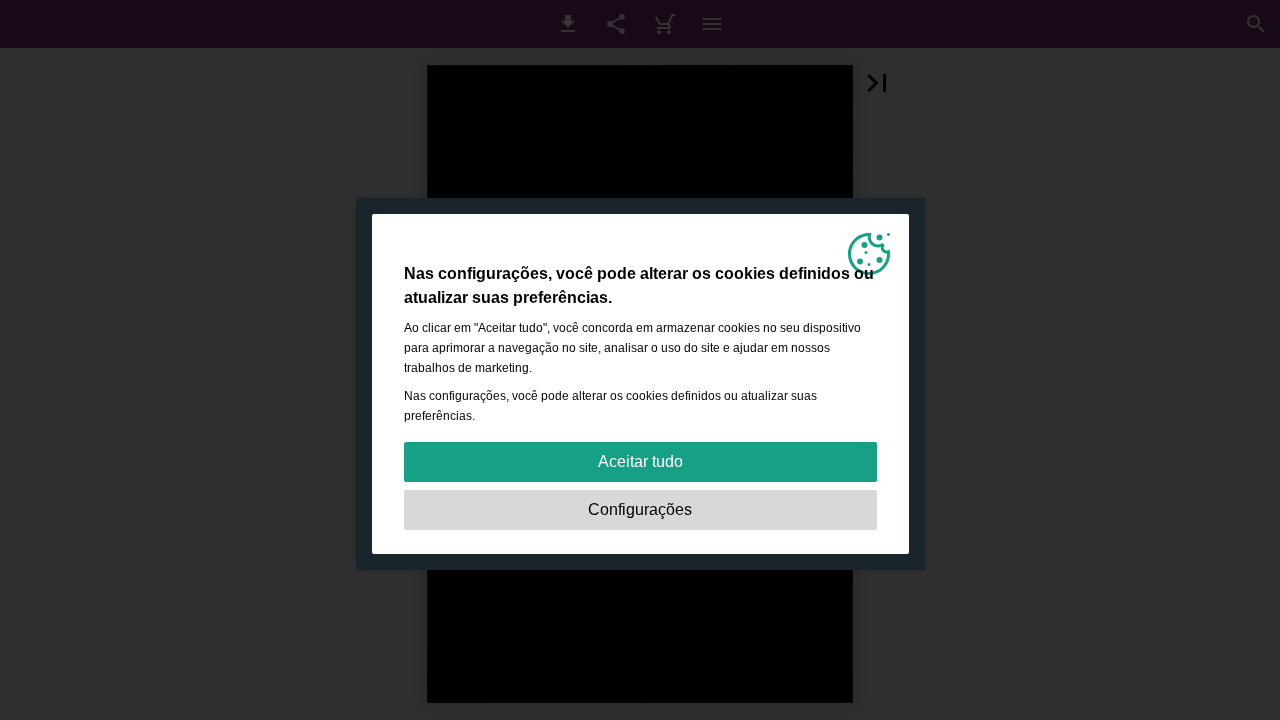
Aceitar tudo (640, 461)
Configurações (640, 509)
